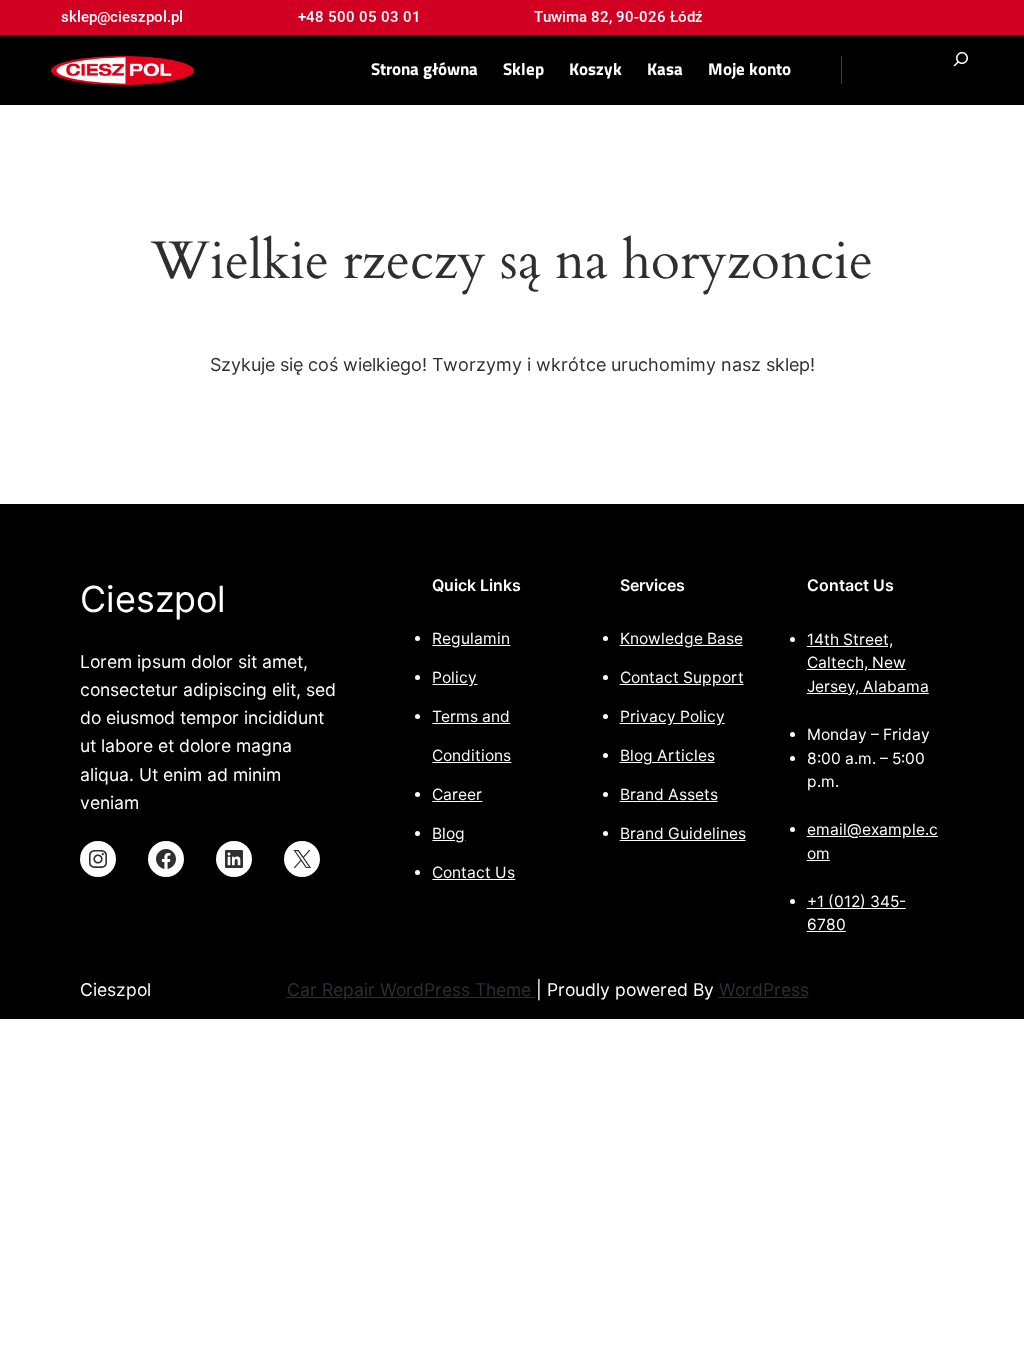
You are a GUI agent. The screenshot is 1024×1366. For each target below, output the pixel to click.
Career (457, 794)
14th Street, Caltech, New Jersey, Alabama (868, 663)
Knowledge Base (681, 638)
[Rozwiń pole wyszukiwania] (961, 70)
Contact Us (473, 872)
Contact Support (682, 677)
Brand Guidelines (683, 833)
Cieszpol (153, 599)
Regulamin (471, 638)
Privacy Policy (672, 716)
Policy (454, 677)
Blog (448, 833)
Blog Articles (667, 755)
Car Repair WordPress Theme (411, 989)
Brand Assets (669, 794)
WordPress (764, 989)
